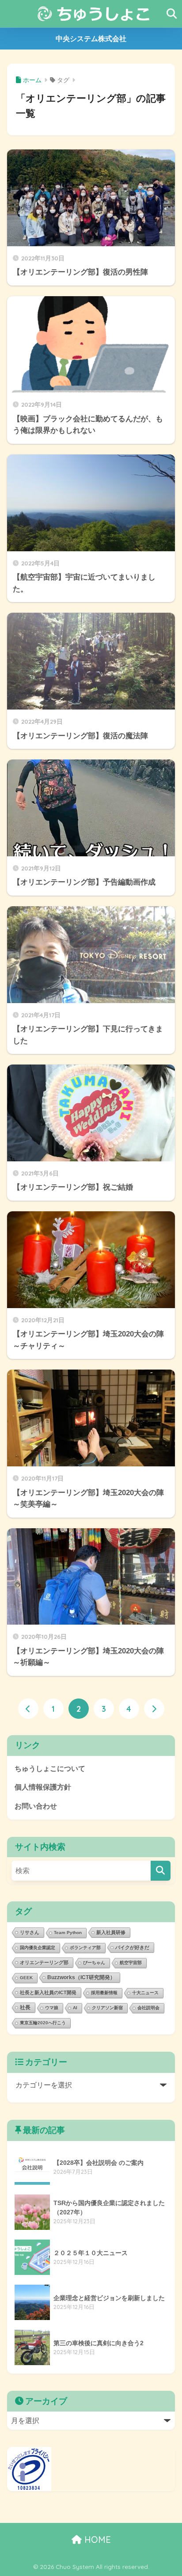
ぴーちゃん (94, 1963)
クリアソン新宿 (107, 2008)
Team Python (68, 1933)
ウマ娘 (52, 2008)
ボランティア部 (85, 1948)
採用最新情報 (104, 1993)
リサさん (30, 1932)
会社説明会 (148, 2008)
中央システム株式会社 (91, 39)
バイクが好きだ (132, 1947)
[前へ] (28, 1709)
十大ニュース (145, 1993)
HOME (96, 2540)
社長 (25, 2007)
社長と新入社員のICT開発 (48, 1992)
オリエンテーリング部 (44, 1962)
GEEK (26, 1978)
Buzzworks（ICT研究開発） (81, 1977)
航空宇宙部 (131, 1963)
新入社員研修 (111, 1932)
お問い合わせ (36, 1806)
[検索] (161, 1871)
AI (75, 2008)
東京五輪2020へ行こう (43, 2023)
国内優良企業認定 (38, 1948)
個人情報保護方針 (43, 1787)
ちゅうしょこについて (50, 1769)
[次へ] (154, 1709)
